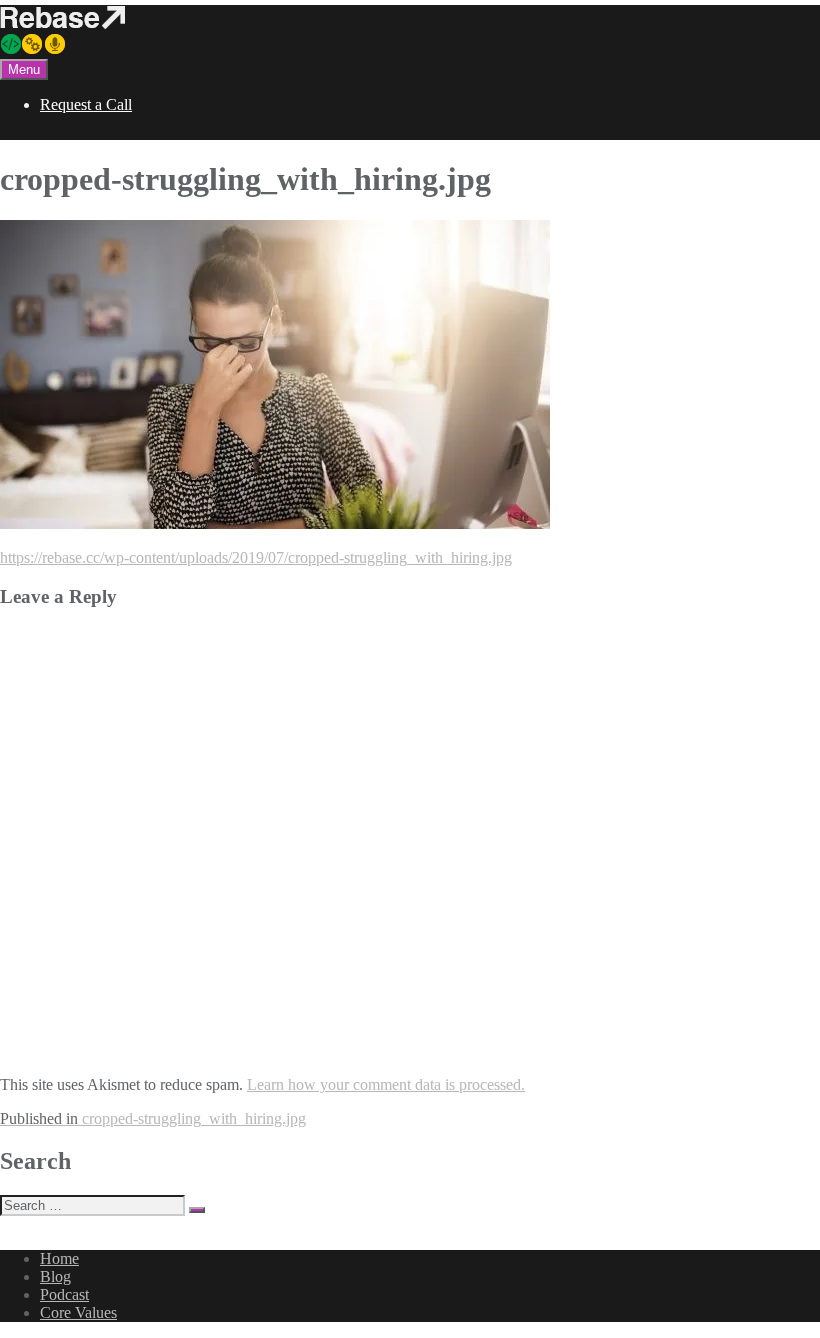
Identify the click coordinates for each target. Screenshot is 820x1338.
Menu (24, 69)
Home (59, 1258)
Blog (55, 1276)
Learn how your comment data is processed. (386, 1084)
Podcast (64, 1294)
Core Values (78, 1312)
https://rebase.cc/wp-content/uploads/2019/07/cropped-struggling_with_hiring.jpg (256, 557)
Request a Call (86, 104)
